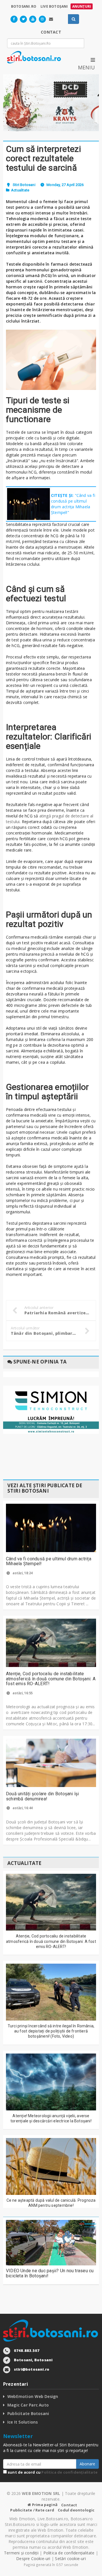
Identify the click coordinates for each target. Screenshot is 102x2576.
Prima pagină (44, 2505)
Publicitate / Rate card (32, 2510)
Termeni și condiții (21, 2553)
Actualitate (20, 190)
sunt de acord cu (52, 2472)
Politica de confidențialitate (69, 2472)
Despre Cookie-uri (33, 2559)
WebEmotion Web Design (33, 2396)
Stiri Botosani (24, 185)
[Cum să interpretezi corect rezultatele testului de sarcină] (51, 360)
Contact (69, 2505)
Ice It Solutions (23, 2422)
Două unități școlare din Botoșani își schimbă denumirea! (42, 1796)
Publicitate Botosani (28, 2413)
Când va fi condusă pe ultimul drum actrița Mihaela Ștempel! (49, 1561)
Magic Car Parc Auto (28, 2405)
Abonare (87, 2464)
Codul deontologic (76, 2510)
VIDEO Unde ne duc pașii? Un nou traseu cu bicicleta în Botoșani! (50, 2273)
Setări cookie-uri (70, 2559)
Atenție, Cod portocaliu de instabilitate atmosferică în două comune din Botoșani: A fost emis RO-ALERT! (51, 1679)
